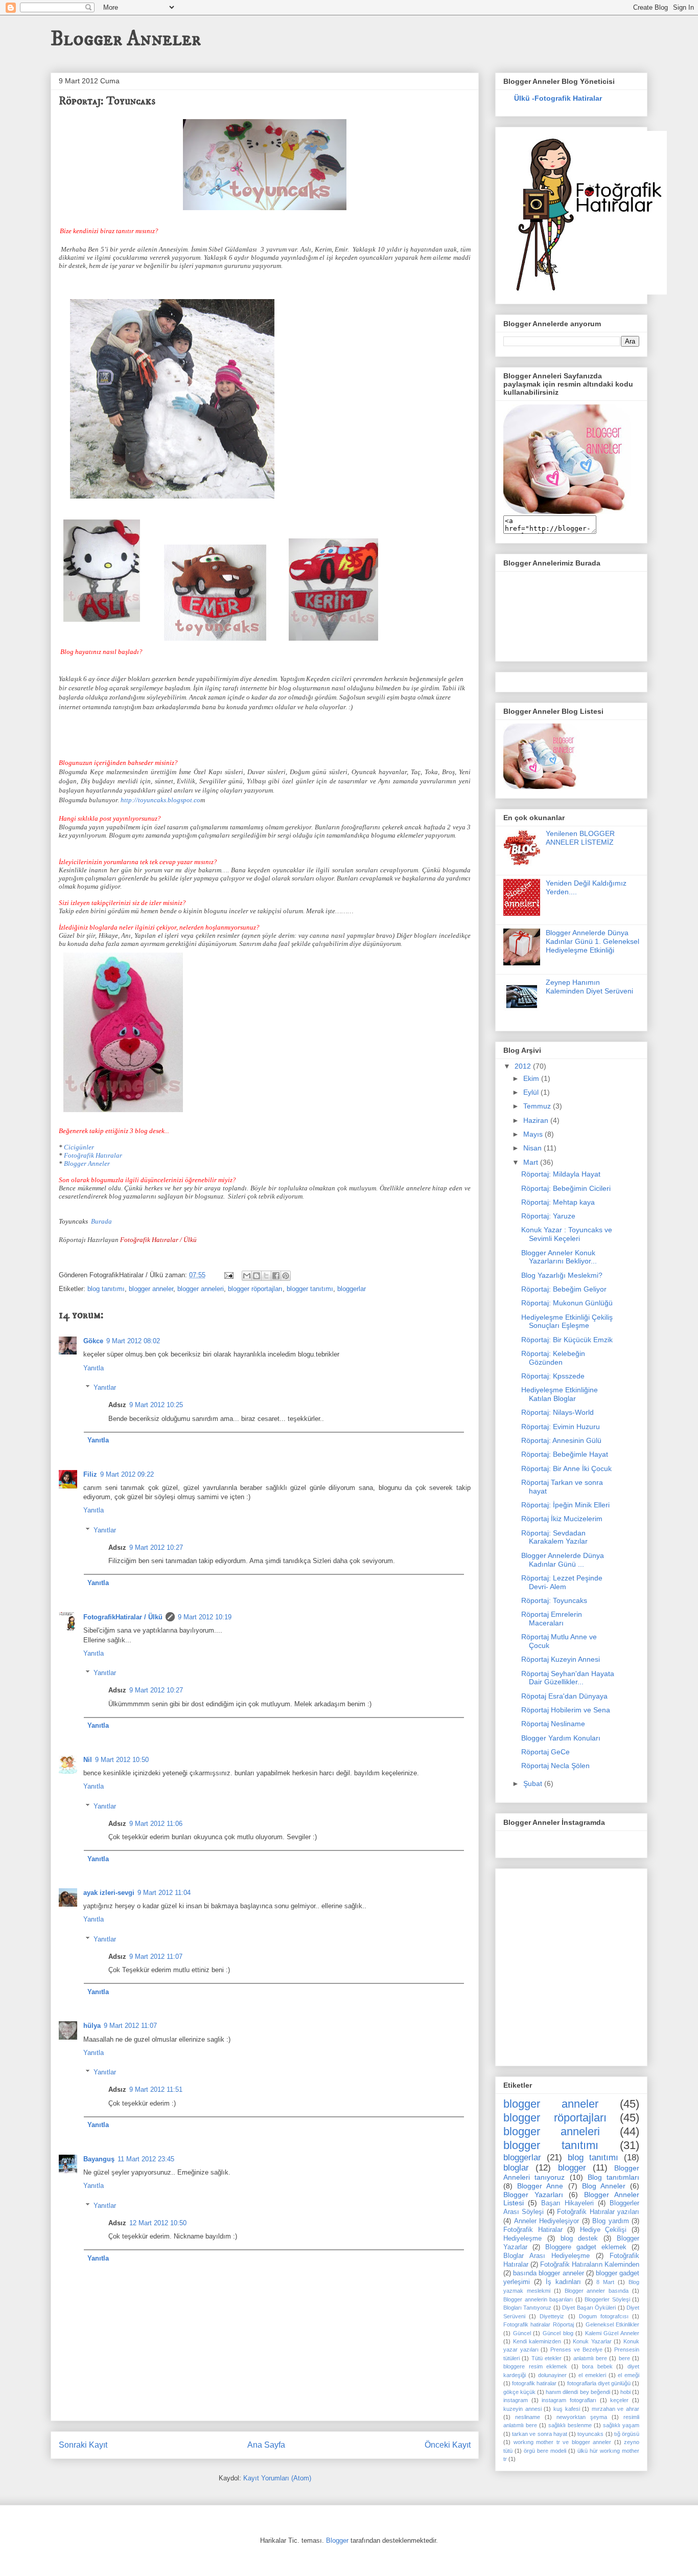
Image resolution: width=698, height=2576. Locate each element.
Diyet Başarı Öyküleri (589, 2308)
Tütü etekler (546, 2358)
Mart (532, 1162)
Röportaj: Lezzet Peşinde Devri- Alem (562, 1582)
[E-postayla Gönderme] (228, 1275)
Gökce (93, 1341)
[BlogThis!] (257, 1276)
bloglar (516, 2168)
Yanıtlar (105, 1387)
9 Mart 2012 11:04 (164, 1893)
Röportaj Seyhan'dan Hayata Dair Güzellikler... (568, 1678)
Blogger (337, 2540)
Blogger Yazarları (533, 2195)
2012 (524, 1066)
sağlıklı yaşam (621, 2425)
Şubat (534, 1783)
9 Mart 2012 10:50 (122, 1760)
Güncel (522, 2333)
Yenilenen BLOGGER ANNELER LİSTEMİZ (580, 838)
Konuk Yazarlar (592, 2341)
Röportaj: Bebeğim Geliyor (564, 1289)
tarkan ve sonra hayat (540, 2434)
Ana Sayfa (266, 2445)
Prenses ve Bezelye (576, 2349)
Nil (88, 1760)
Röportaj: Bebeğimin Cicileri (566, 1188)
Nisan (533, 1148)
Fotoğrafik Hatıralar (93, 1155)
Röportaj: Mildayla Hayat (561, 1174)
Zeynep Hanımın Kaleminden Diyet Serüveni (589, 987)
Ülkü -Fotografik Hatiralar (558, 98)
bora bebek (597, 2366)
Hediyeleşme (522, 2239)
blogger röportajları (255, 1289)
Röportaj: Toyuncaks (554, 1600)
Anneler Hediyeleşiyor (547, 2221)
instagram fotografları (569, 2400)
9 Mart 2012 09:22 (127, 1474)
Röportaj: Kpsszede (553, 1376)
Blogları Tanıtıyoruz (527, 2308)
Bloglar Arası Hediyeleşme (546, 2256)
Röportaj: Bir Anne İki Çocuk (566, 1468)
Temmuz (538, 1106)
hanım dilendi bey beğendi (578, 2392)
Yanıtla (94, 1368)
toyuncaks (590, 2434)
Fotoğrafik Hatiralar (533, 2230)
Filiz (90, 1474)
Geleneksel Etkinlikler (612, 2324)
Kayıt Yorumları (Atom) (277, 2478)
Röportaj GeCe (545, 1752)
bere (624, 2358)
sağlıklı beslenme (570, 2425)
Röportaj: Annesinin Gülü (561, 1440)
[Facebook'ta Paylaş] (276, 1276)
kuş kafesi (567, 2409)
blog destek (579, 2239)
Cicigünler (79, 1147)
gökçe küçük (519, 2392)
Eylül (532, 1092)
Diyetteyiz (552, 2316)
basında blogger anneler (548, 2273)
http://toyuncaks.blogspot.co (160, 800)
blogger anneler (151, 1289)
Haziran (537, 1120)
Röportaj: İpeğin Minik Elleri (565, 1505)
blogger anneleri (201, 1289)
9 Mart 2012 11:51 (156, 2089)
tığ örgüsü (627, 2434)
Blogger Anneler (126, 39)
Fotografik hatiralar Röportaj (539, 2324)
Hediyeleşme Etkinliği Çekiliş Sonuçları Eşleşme (567, 1321)
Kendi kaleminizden (537, 2341)
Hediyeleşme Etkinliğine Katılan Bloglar (560, 1394)
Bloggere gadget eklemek (586, 2247)
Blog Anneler (604, 2186)
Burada (101, 1221)
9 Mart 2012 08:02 (133, 1341)
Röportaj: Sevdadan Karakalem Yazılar (554, 1537)
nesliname (528, 2417)
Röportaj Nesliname (553, 1724)
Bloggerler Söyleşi (607, 2299)
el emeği (629, 2375)
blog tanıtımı (106, 1289)
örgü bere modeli (545, 2451)
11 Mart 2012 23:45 (146, 2159)
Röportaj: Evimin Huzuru (561, 1427)
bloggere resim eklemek (535, 2366)
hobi (625, 2392)
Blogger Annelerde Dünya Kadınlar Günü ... (563, 1560)
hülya (92, 2026)
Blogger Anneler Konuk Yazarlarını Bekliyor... (559, 1257)
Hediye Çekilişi (603, 2230)
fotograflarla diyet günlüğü (599, 2383)
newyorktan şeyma (582, 2417)
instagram (516, 2400)
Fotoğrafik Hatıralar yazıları (598, 2212)
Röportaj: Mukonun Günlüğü (567, 1303)
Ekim (532, 1078)
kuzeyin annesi (522, 2409)
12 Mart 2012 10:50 (158, 2223)
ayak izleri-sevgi (109, 1893)
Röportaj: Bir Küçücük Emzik (567, 1340)
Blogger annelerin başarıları (538, 2299)
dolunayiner (552, 2375)
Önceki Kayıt (448, 2445)
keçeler (619, 2400)
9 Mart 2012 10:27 (156, 1547)
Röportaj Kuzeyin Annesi (561, 1659)
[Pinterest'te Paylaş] (286, 1276)
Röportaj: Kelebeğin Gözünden (553, 1358)
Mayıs (534, 1134)
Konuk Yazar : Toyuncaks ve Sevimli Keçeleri (567, 1234)
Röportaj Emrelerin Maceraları (552, 1619)
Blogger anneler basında (597, 2291)
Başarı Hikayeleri (567, 2203)
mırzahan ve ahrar (615, 2409)
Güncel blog (558, 2333)
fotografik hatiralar (534, 2383)
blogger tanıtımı (310, 1289)
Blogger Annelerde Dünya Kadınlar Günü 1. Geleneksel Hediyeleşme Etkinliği (592, 941)
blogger (572, 2168)
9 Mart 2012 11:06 (156, 1824)
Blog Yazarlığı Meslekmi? (562, 1275)
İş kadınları (563, 2282)
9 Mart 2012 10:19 (205, 1617)
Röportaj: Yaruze (548, 1216)
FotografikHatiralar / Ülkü (123, 1617)
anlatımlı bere (590, 2358)
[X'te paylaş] (266, 1276)
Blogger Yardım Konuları (561, 1738)
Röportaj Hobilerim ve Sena (566, 1710)
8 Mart (605, 2282)
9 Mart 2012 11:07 (156, 1957)
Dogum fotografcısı (604, 2316)
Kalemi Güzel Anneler (612, 2333)
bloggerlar (352, 1289)
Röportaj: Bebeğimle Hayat (565, 1454)
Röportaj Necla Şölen (555, 1766)
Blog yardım (611, 2221)
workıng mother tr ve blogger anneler (563, 2442)
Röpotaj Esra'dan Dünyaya (564, 1696)
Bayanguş (99, 2159)
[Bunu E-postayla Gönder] (247, 1276)
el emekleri (592, 2375)
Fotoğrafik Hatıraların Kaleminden (590, 2265)
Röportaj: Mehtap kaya (558, 1202)
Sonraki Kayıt (83, 2445)
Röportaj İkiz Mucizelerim (562, 1519)
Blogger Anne (540, 2186)
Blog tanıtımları (613, 2177)
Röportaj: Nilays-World (557, 1412)
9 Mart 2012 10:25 (156, 1405)
